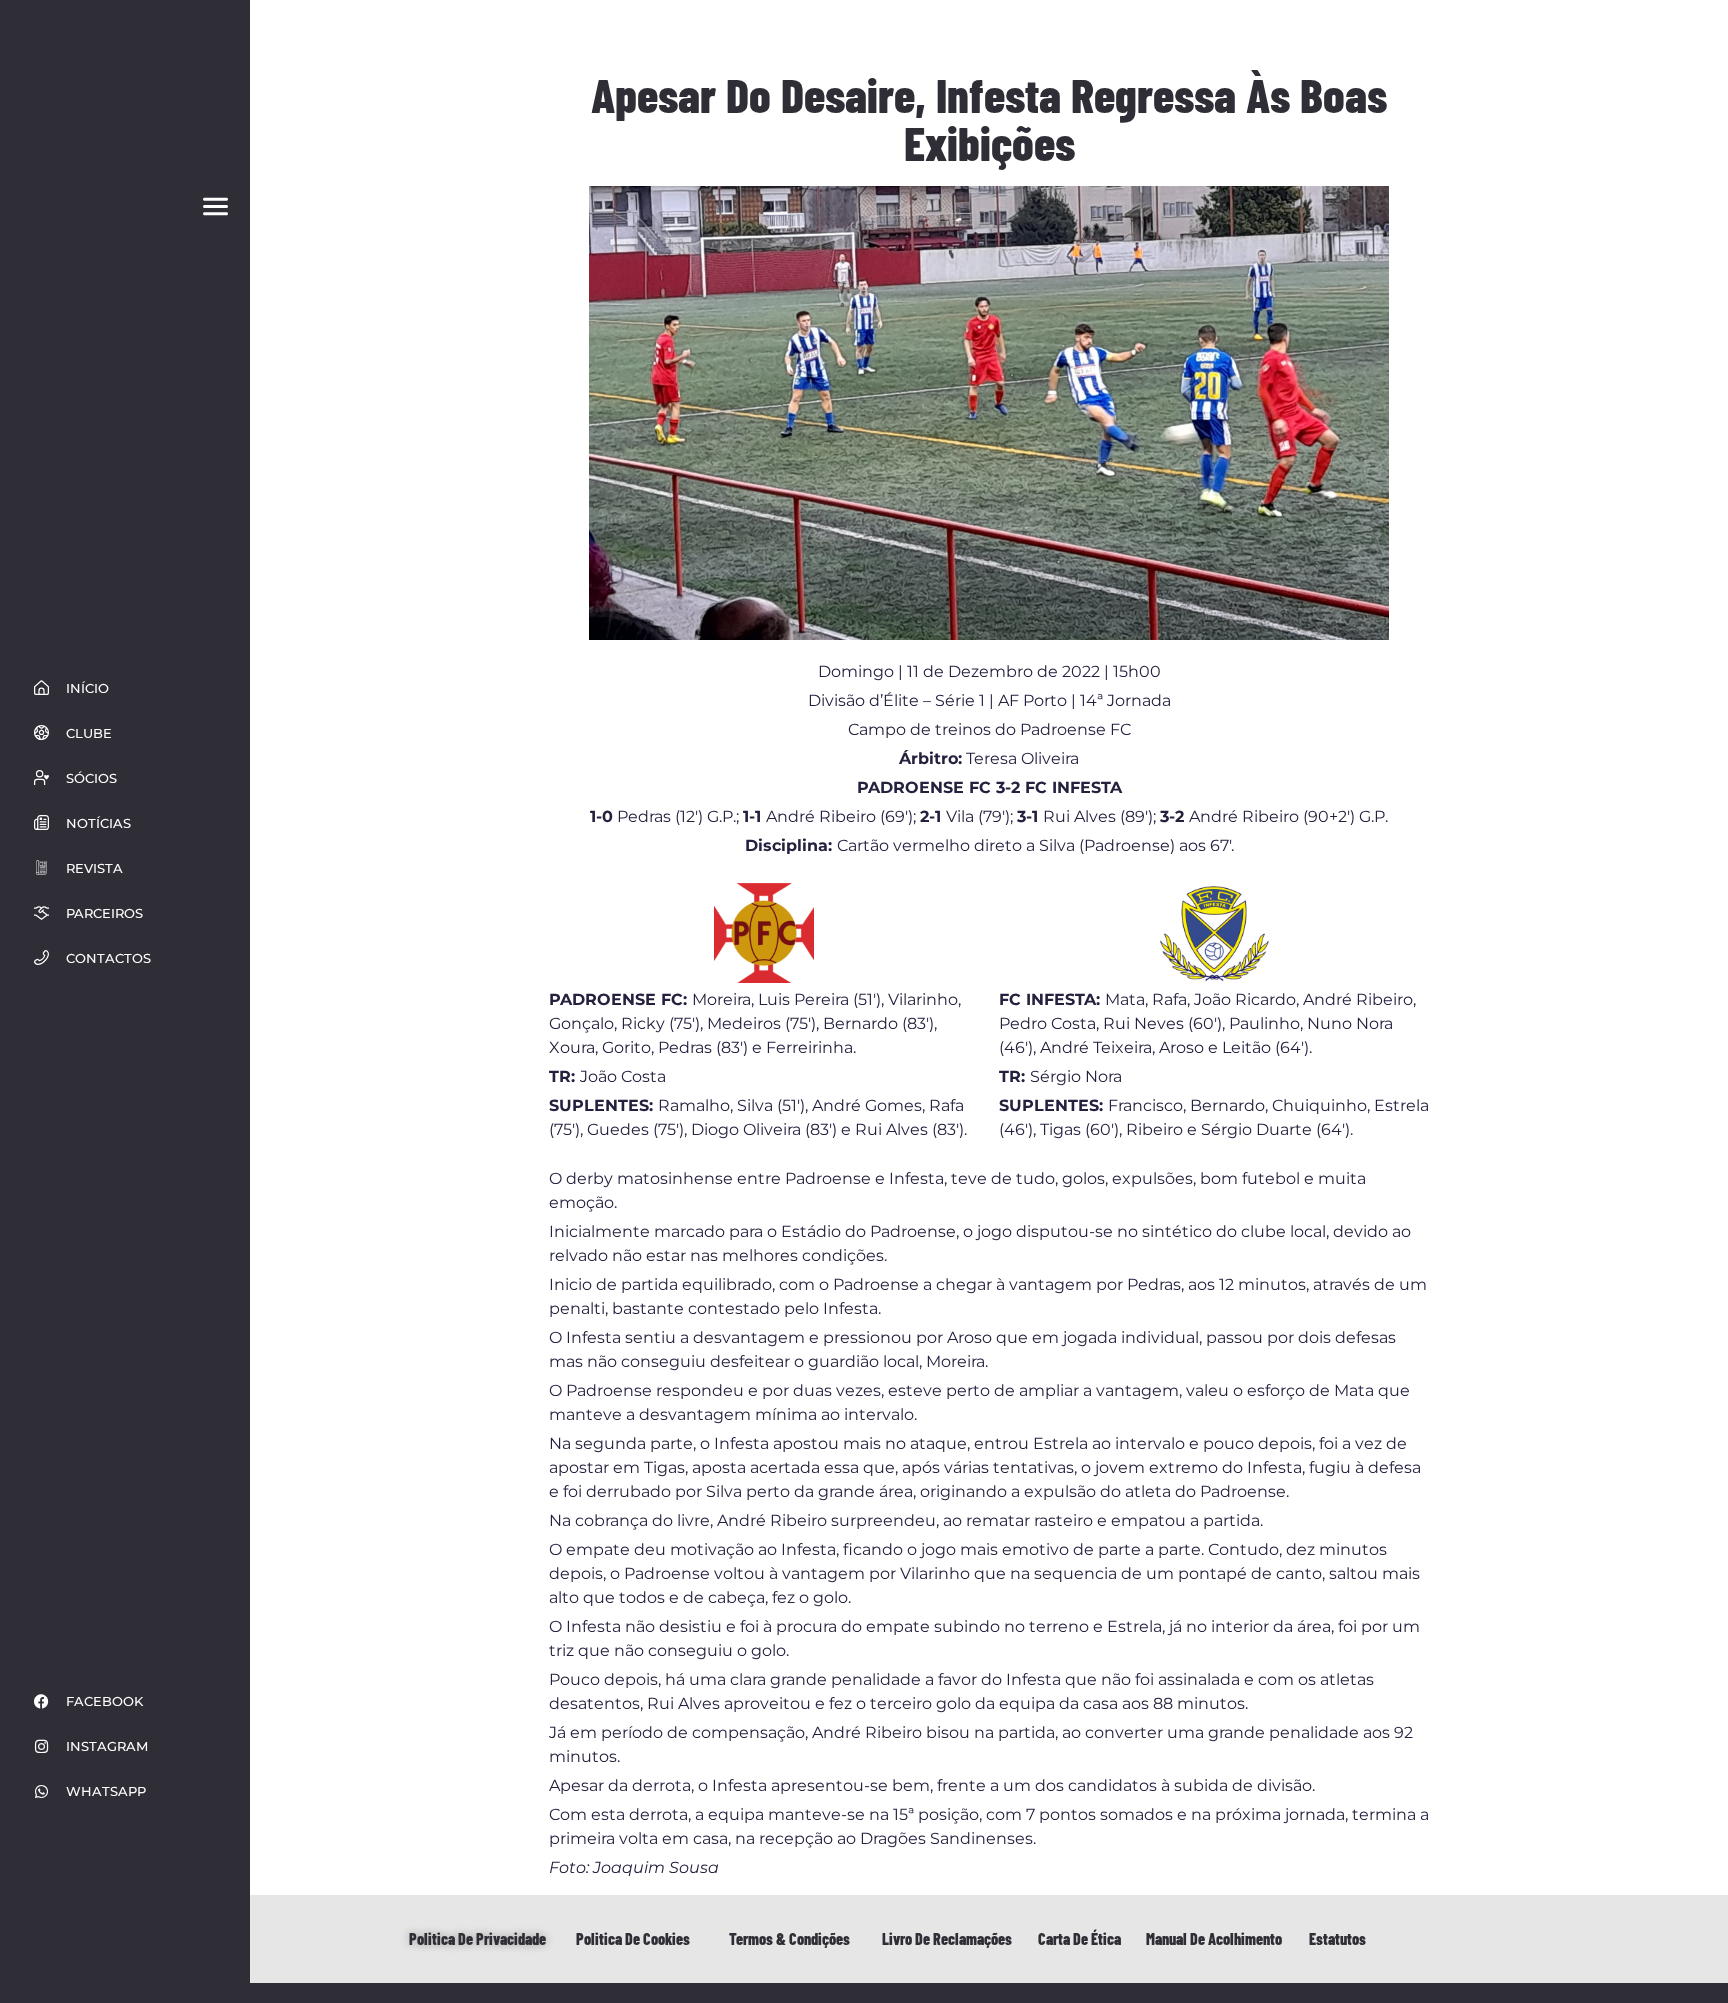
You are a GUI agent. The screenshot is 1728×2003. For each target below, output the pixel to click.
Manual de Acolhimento (1214, 1938)
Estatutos (1337, 1938)
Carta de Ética (1079, 1938)
